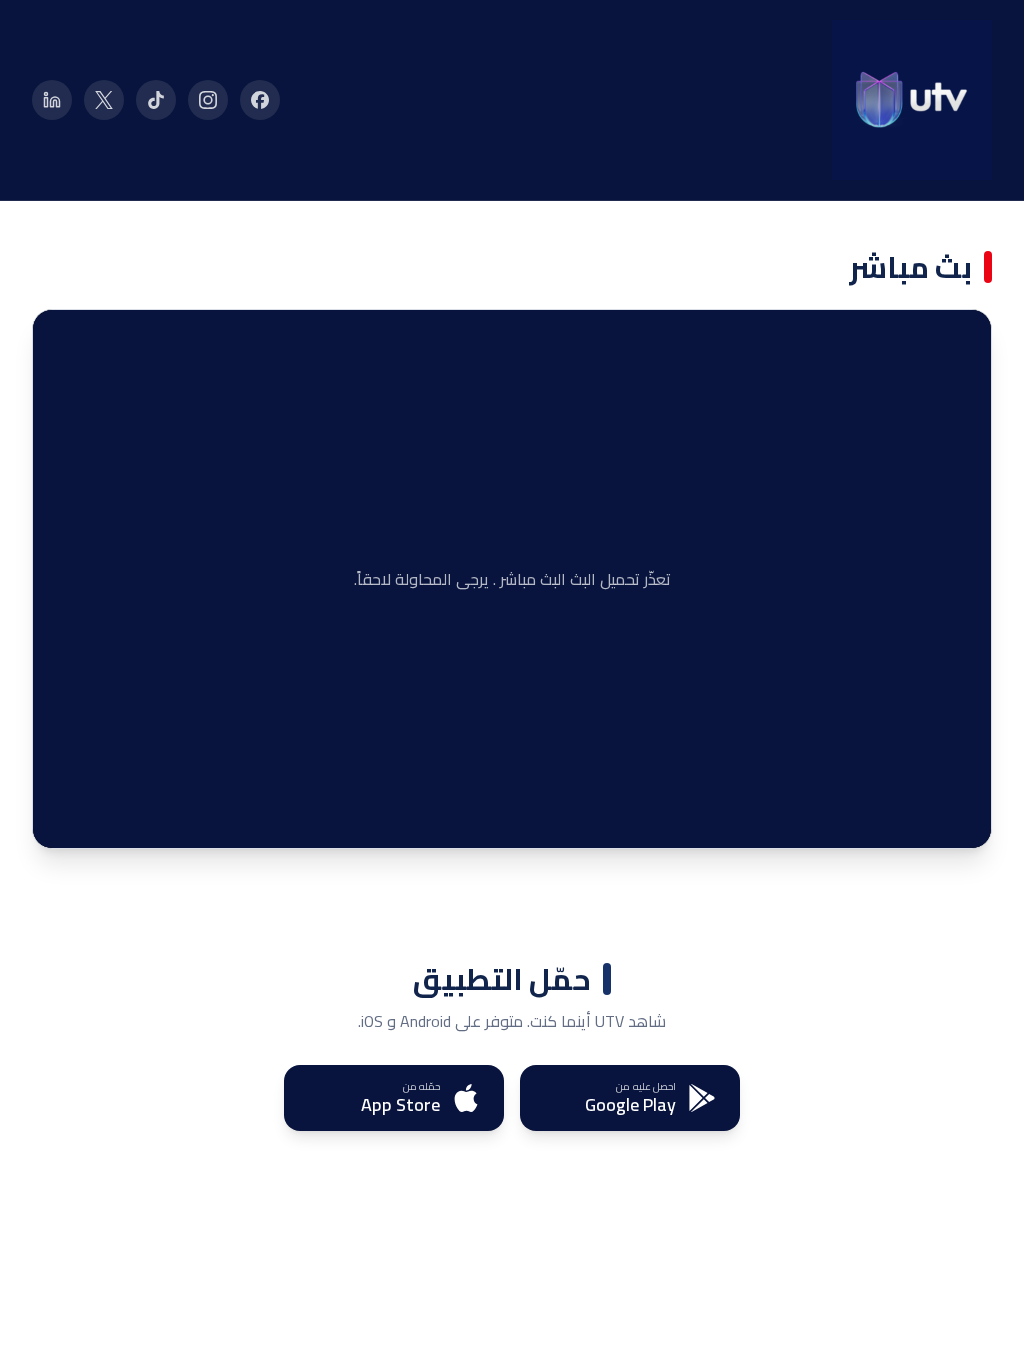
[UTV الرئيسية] (912, 100)
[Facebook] (260, 100)
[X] (104, 100)
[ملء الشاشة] (63, 818)
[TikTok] (156, 100)
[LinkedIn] (52, 100)
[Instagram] (208, 100)
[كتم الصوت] (103, 818)
